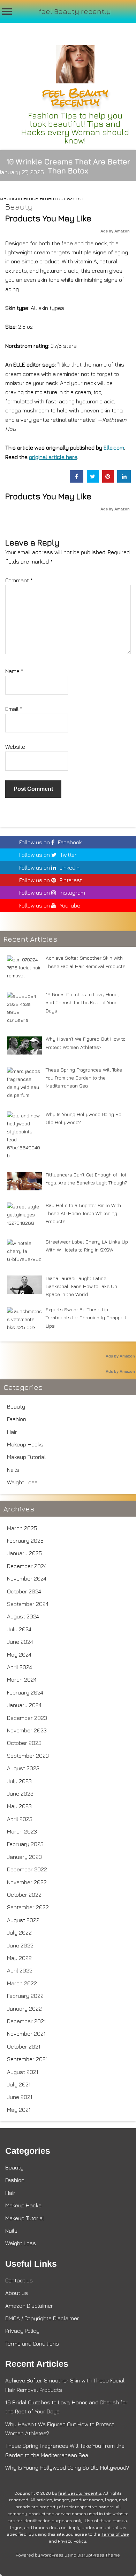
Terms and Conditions (32, 2344)
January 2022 (24, 2009)
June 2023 (20, 1794)
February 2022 (25, 1996)
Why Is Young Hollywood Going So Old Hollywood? (67, 2468)
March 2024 (22, 1680)
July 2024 (19, 1629)
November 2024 (27, 1578)
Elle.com (114, 448)
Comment (19, 580)
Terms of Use (115, 2534)
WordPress (52, 2555)
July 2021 (19, 2084)
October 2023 (24, 1743)
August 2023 (23, 1768)
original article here (53, 457)
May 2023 (19, 1806)
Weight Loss (22, 1482)
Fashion (17, 1419)
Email (14, 709)
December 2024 (27, 1566)
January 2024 (24, 1705)
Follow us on (50, 842)
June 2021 (20, 2097)
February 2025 (25, 1541)
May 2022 (19, 1958)
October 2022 (24, 1895)
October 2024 (24, 1591)
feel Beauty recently (75, 11)
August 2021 (23, 2072)
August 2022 (23, 1920)
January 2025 (24, 1553)
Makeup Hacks (25, 1444)
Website (15, 747)
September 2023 (28, 1756)
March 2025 (22, 1528)
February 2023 (25, 1844)
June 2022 (20, 1945)
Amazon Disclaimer (29, 2306)
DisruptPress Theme (99, 2555)
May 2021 (19, 2110)
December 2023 (27, 1718)
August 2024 (23, 1616)
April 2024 (20, 1667)
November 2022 (27, 1882)
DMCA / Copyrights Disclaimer (42, 2318)
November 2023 (27, 1730)
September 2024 (28, 1604)
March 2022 (22, 1983)
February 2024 (25, 1692)
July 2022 (19, 1933)
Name (14, 671)
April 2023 (20, 1819)
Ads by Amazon (115, 231)
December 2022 (27, 1869)
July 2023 (19, 1781)
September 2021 (27, 2059)
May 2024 (19, 1655)
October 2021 (24, 2046)
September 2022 (28, 1907)
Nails (13, 1470)
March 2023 (22, 1831)
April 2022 (20, 1970)
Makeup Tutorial (26, 1457)
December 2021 (27, 2021)
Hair (12, 1432)
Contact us (19, 2280)
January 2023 (24, 1857)
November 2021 (26, 2034)
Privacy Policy (22, 2331)
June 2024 (20, 1642)
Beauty (19, 207)
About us (17, 2293)
